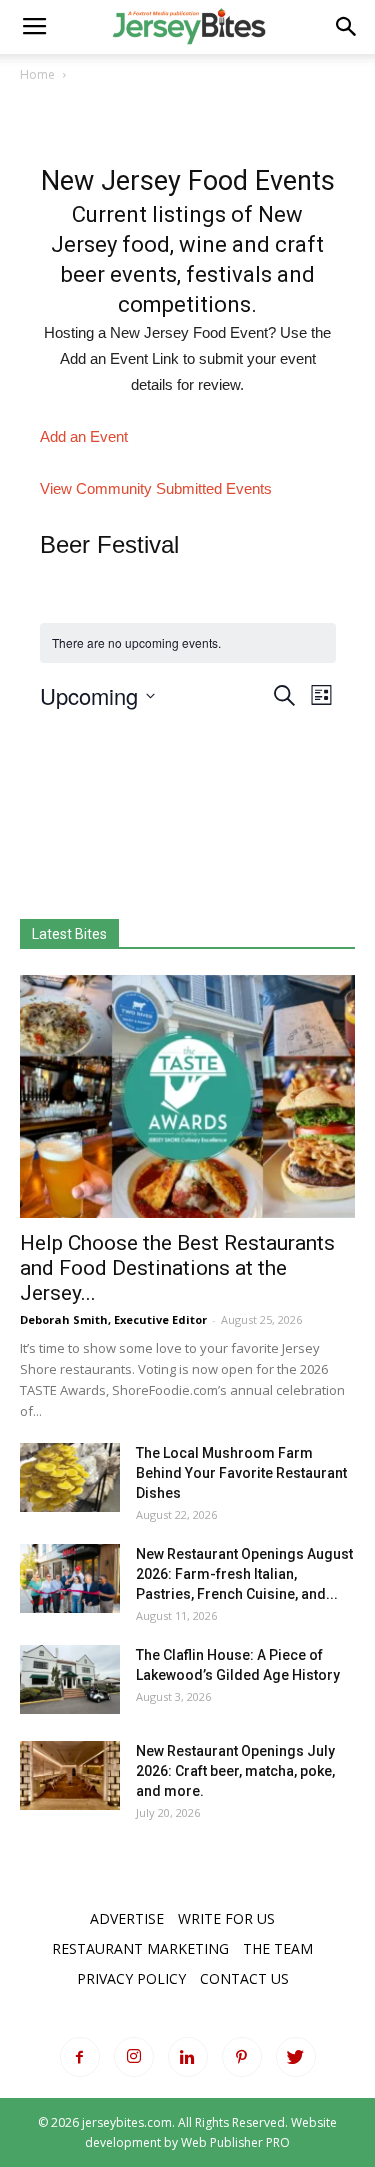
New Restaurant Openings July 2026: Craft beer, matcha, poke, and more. (235, 1771)
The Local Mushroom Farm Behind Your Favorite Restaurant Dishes (241, 1473)
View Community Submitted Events (156, 488)
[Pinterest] (242, 2057)
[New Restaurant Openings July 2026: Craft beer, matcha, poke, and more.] (70, 1775)
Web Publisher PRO (235, 2142)
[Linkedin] (188, 2057)
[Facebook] (80, 2057)
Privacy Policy (131, 1978)
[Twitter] (296, 2057)
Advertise (127, 1918)
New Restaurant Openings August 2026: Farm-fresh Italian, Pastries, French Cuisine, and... (244, 1574)
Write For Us (226, 1918)
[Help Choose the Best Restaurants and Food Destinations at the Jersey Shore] (187, 1096)
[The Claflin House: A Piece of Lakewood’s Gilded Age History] (70, 1679)
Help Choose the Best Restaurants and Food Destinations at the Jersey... (177, 1268)
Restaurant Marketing (140, 1948)
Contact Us (244, 1978)
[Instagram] (134, 2057)
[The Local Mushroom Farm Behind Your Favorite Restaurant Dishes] (70, 1477)
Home (37, 74)
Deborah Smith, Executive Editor (113, 1319)
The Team (278, 1948)
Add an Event (84, 436)
